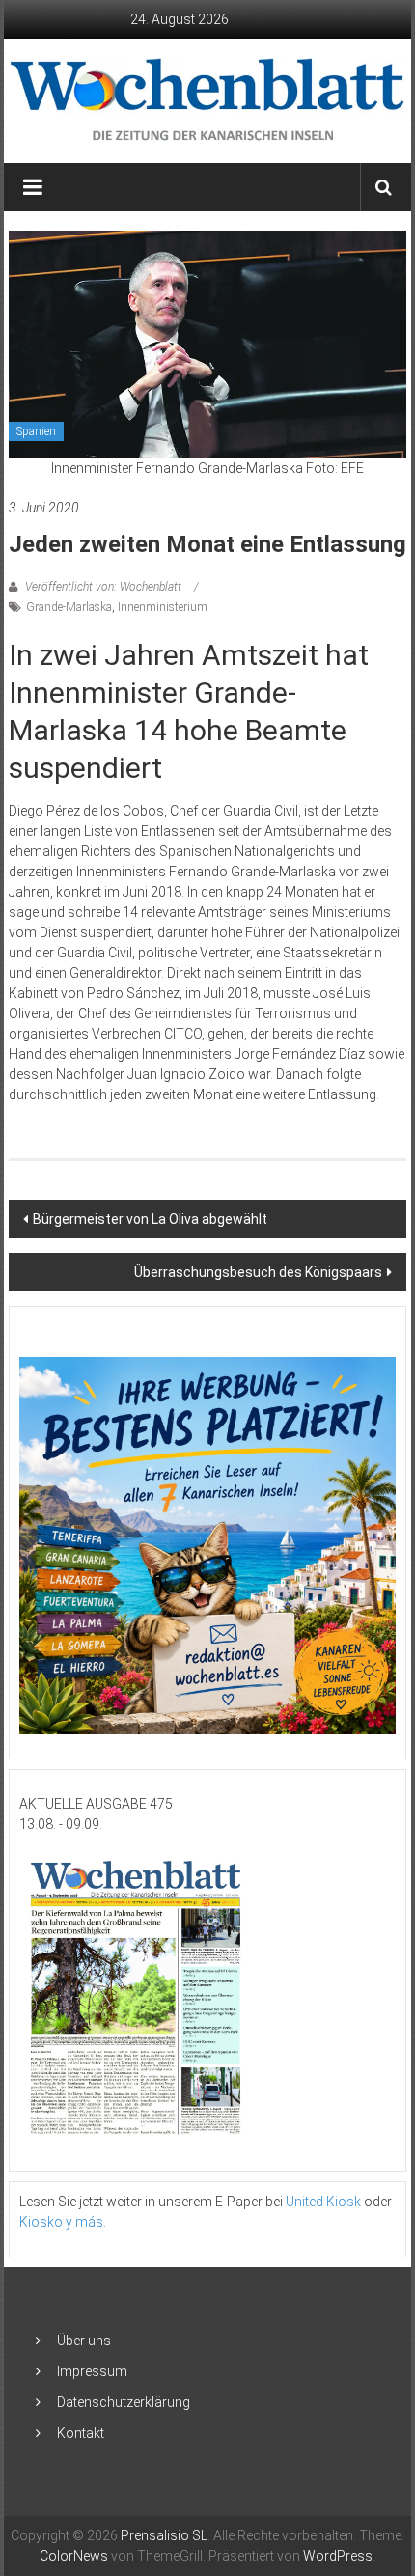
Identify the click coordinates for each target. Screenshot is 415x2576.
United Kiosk (323, 2202)
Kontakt (81, 2433)
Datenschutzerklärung (124, 2402)
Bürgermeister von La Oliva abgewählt (150, 1219)
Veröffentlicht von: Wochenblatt (103, 587)
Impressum (92, 2371)
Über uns (84, 2341)
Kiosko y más (61, 2222)
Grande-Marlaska (69, 607)
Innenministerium (163, 607)
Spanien (36, 431)
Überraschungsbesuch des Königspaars (258, 1272)
